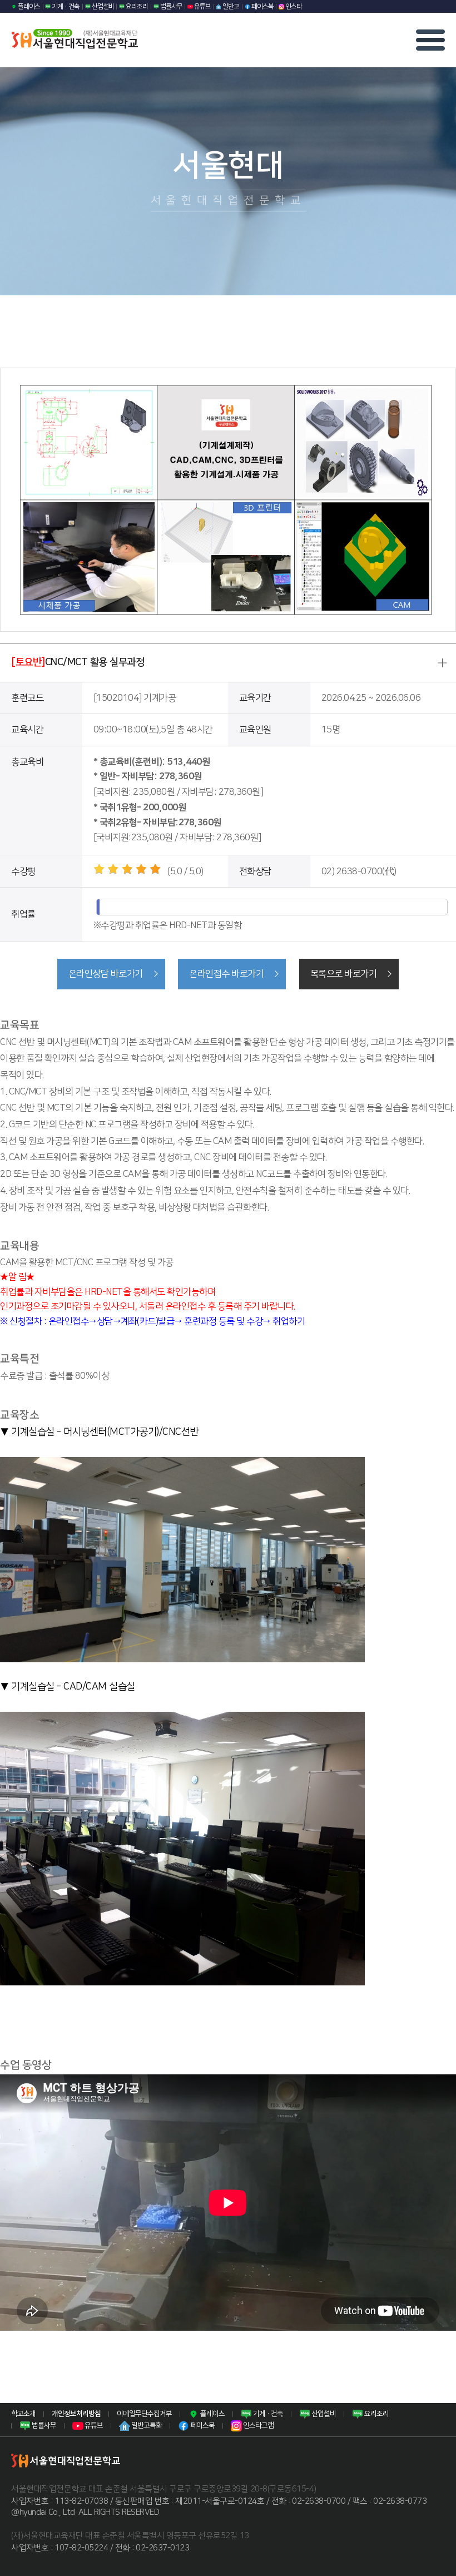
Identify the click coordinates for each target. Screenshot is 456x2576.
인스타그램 (258, 2425)
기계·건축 (65, 6)
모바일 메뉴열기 (430, 40)
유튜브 (202, 6)
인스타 (293, 6)
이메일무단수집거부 (144, 2414)
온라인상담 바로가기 (106, 974)
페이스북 (262, 6)
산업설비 (102, 6)
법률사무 (171, 6)
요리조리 (136, 6)
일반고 (230, 6)
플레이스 (28, 6)
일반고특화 (146, 2425)
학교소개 (23, 2414)
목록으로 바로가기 (344, 974)
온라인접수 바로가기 (226, 974)
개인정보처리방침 (76, 2414)
